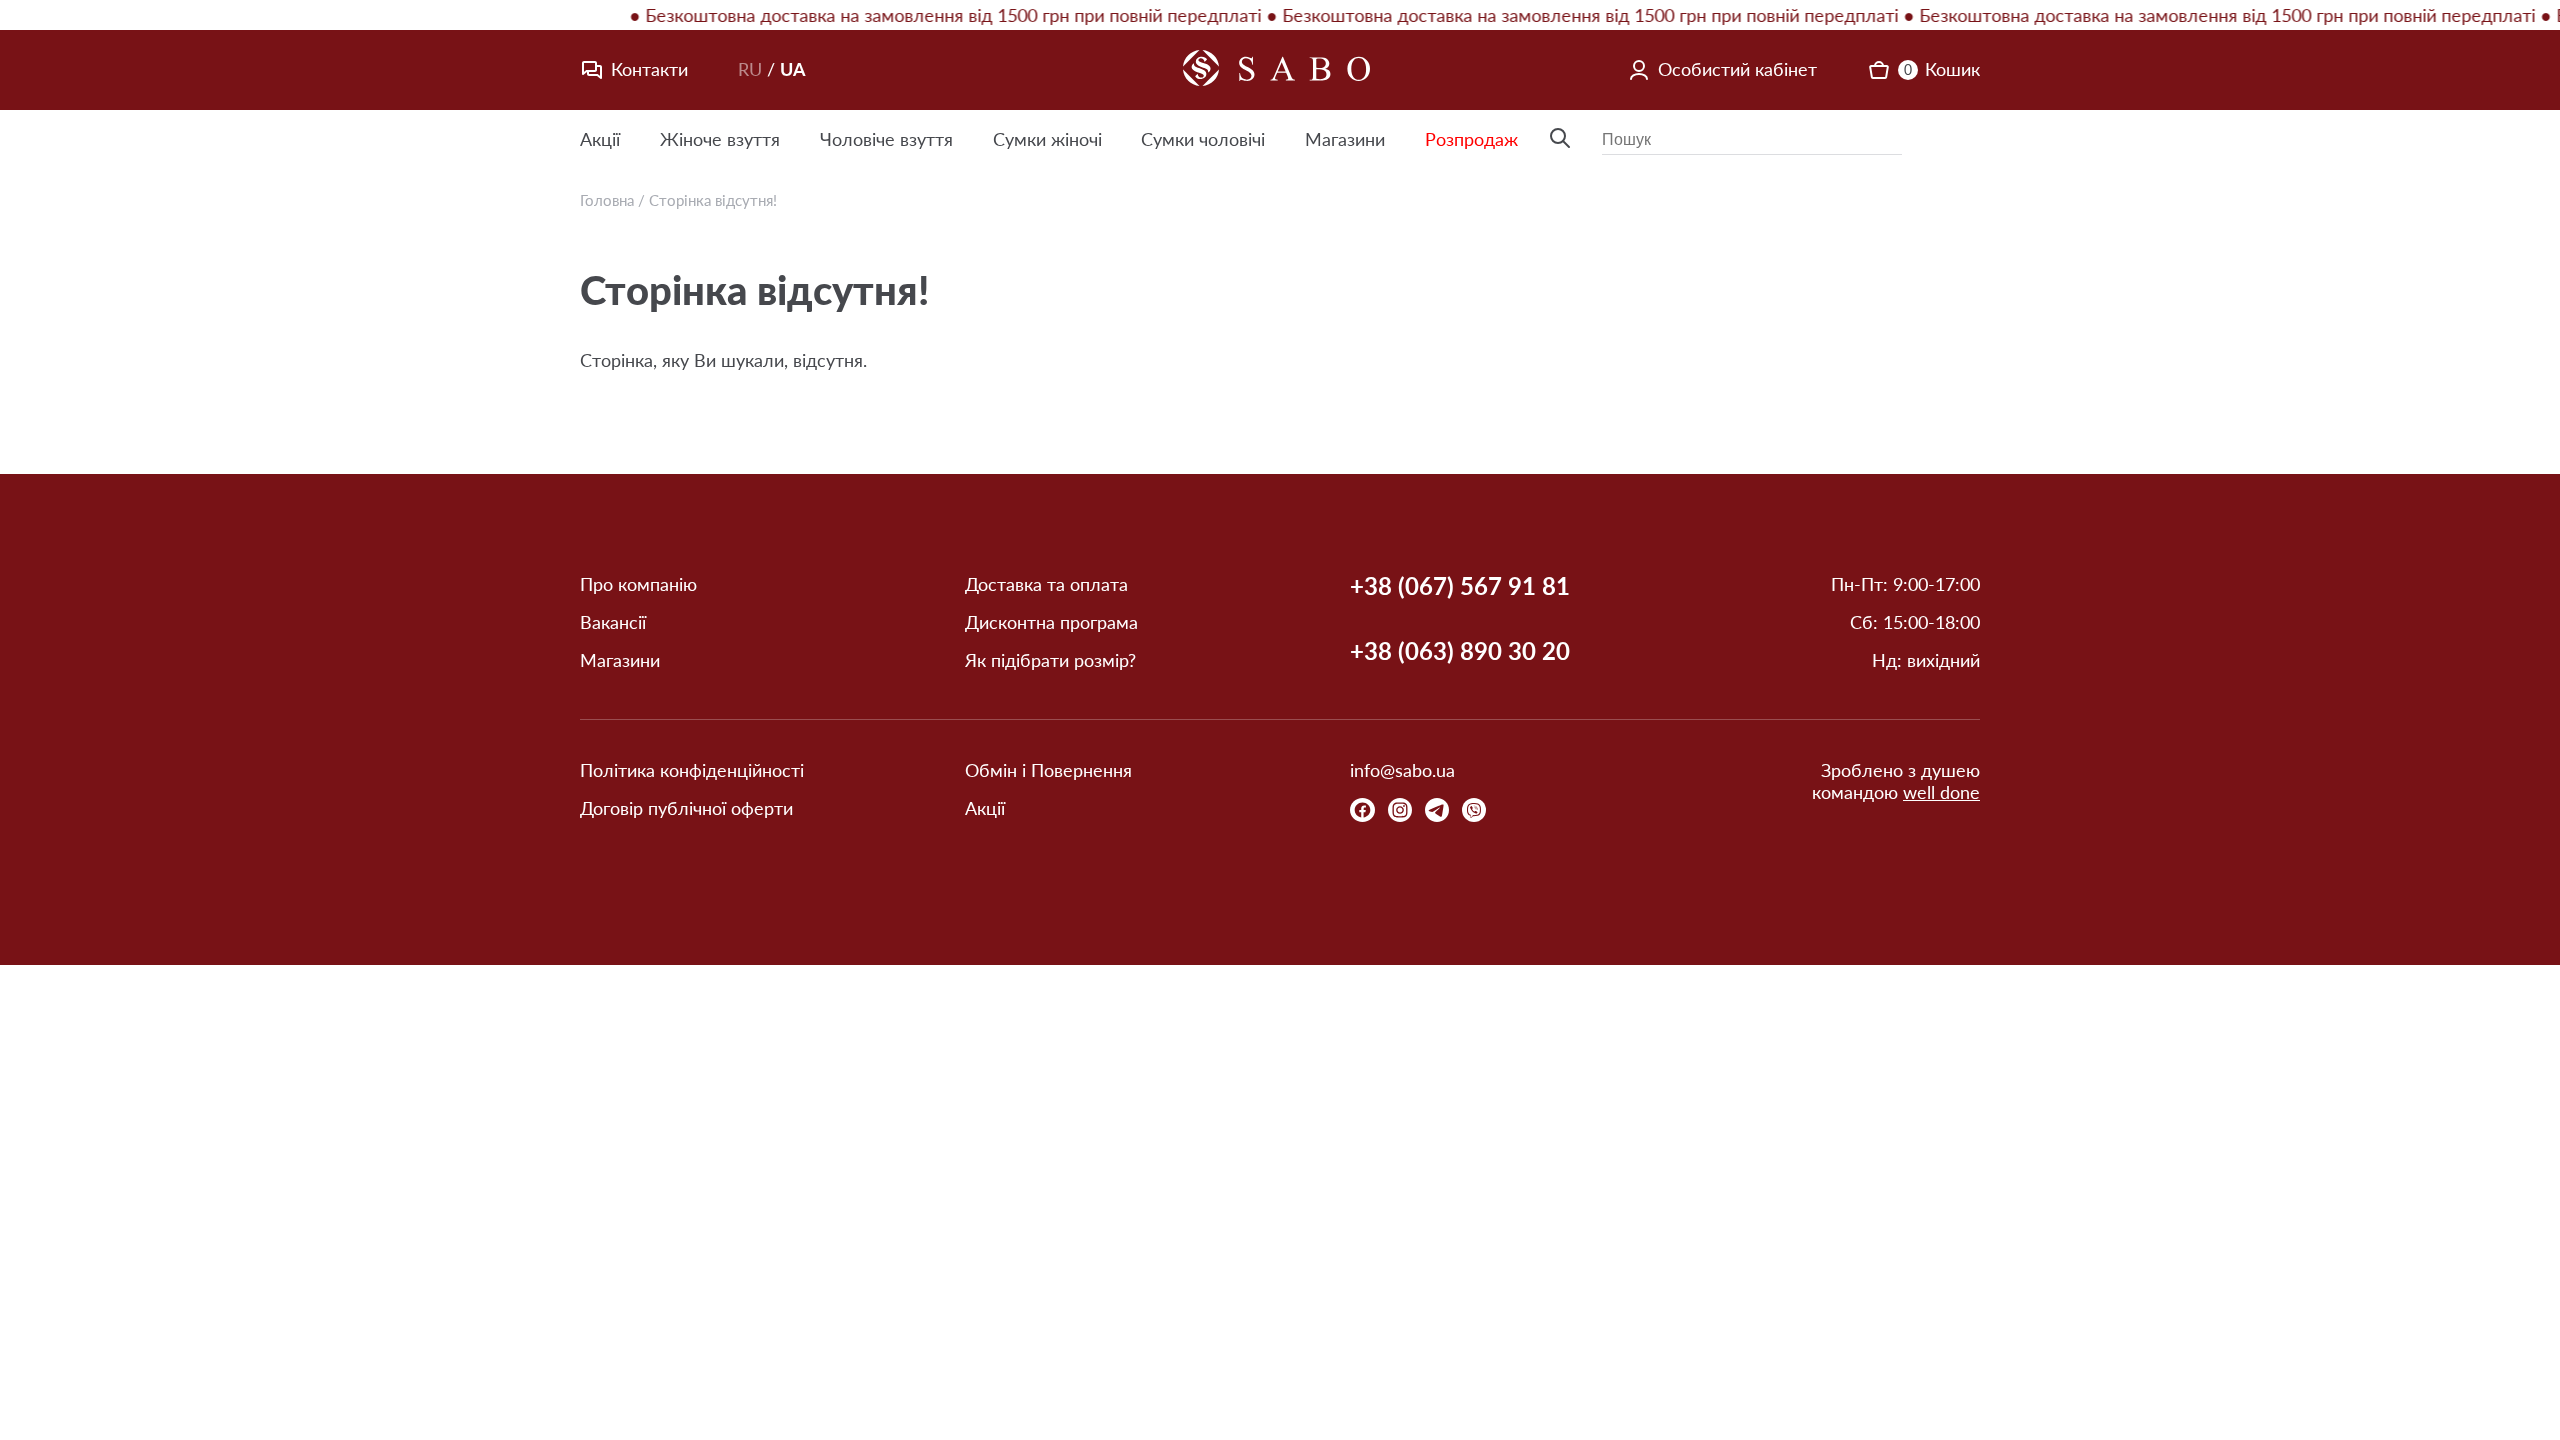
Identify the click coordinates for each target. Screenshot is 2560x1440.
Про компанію (638, 584)
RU (750, 69)
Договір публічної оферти (686, 808)
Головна (607, 200)
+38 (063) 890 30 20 (1460, 651)
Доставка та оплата (1046, 584)
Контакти (649, 69)
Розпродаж (1471, 139)
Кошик (1942, 69)
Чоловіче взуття (886, 139)
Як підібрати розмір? (1050, 660)
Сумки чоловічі (1203, 139)
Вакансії (613, 622)
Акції (600, 139)
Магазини (1345, 139)
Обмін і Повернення (1048, 770)
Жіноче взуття (720, 139)
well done (1941, 792)
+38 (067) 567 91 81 (1460, 586)
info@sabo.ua (1402, 770)
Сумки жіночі (1047, 139)
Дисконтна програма (1051, 622)
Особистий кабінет (1737, 69)
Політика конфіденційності (692, 770)
